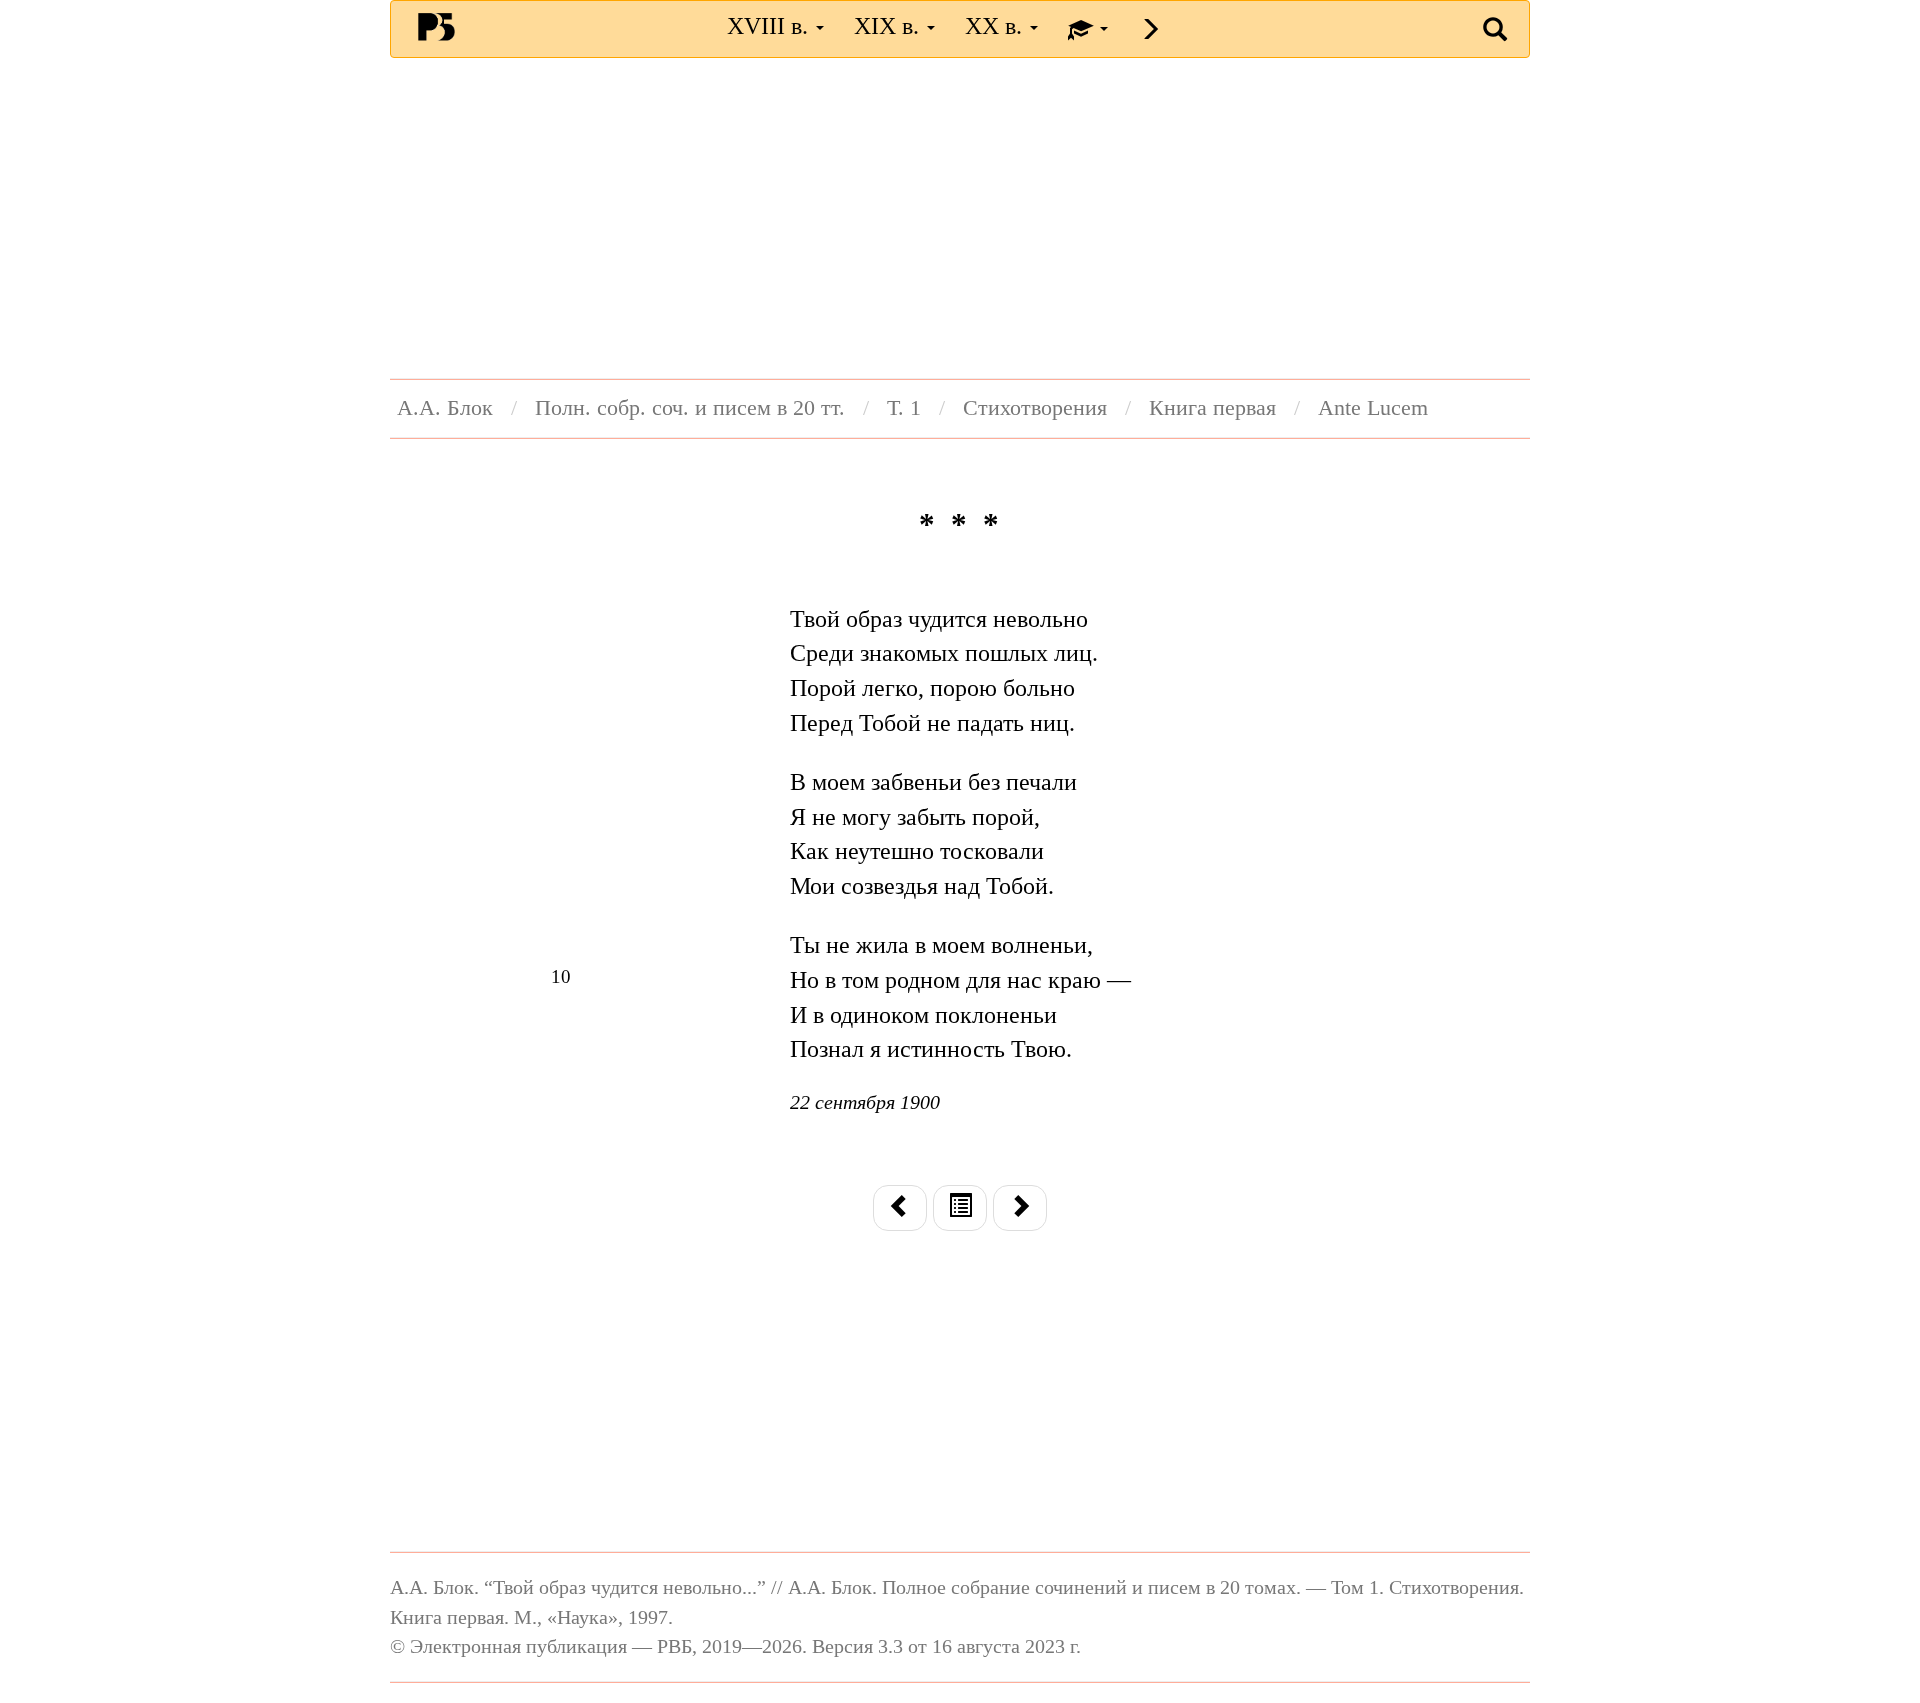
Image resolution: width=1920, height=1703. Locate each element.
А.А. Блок (445, 408)
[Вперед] (1020, 1208)
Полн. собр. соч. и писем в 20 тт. (690, 408)
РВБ (436, 26)
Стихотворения (1035, 408)
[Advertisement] (960, 218)
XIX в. (889, 26)
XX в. (996, 26)
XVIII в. (770, 26)
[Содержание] (960, 1208)
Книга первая (1212, 408)
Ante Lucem (1373, 408)
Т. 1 (904, 408)
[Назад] (900, 1208)
